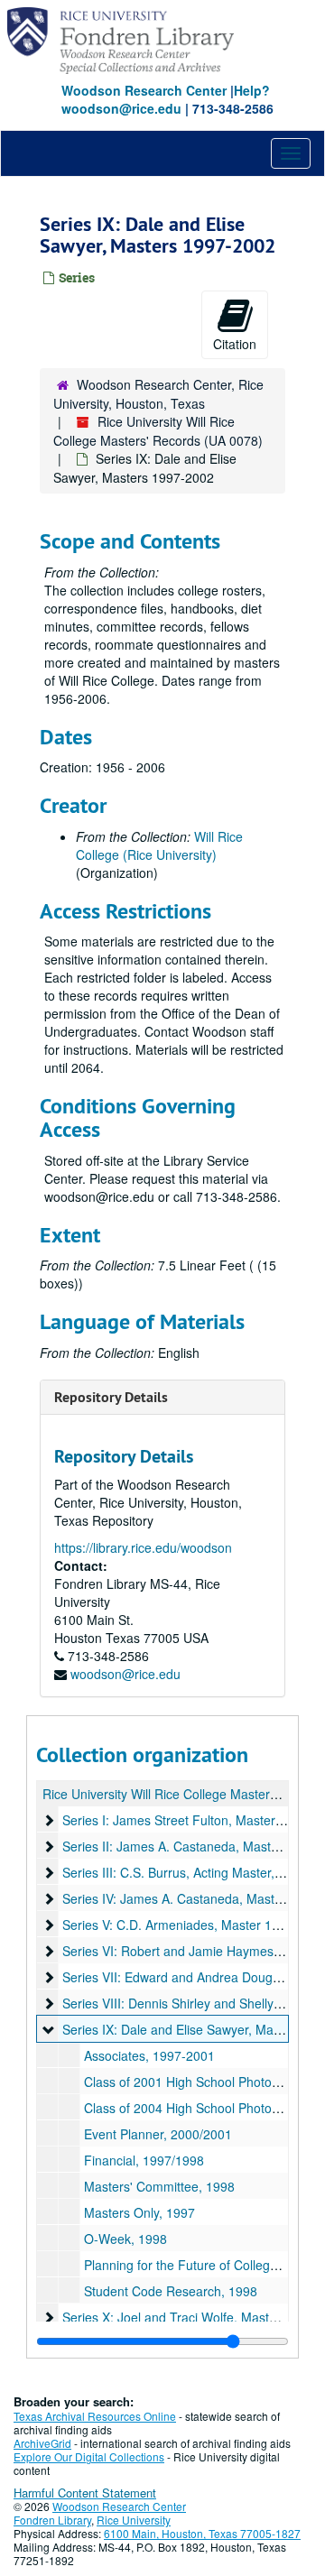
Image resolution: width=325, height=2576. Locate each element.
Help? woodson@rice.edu (166, 99)
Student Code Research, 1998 (171, 2291)
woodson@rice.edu (125, 1674)
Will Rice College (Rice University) (159, 845)
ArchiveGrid (42, 2443)
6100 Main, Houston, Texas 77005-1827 (202, 2533)
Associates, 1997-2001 (149, 2055)
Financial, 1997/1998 (144, 2160)
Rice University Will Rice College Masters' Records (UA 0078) (158, 431)
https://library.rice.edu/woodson (143, 1547)
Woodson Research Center (144, 90)
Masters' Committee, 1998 (159, 2186)
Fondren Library (52, 2520)
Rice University (134, 2520)
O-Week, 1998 (125, 2239)
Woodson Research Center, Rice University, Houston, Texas (158, 394)
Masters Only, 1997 (139, 2212)
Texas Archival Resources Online (95, 2416)
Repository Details (111, 1397)
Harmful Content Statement (85, 2493)
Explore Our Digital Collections (89, 2456)
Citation (235, 344)
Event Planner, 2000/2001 (158, 2134)
